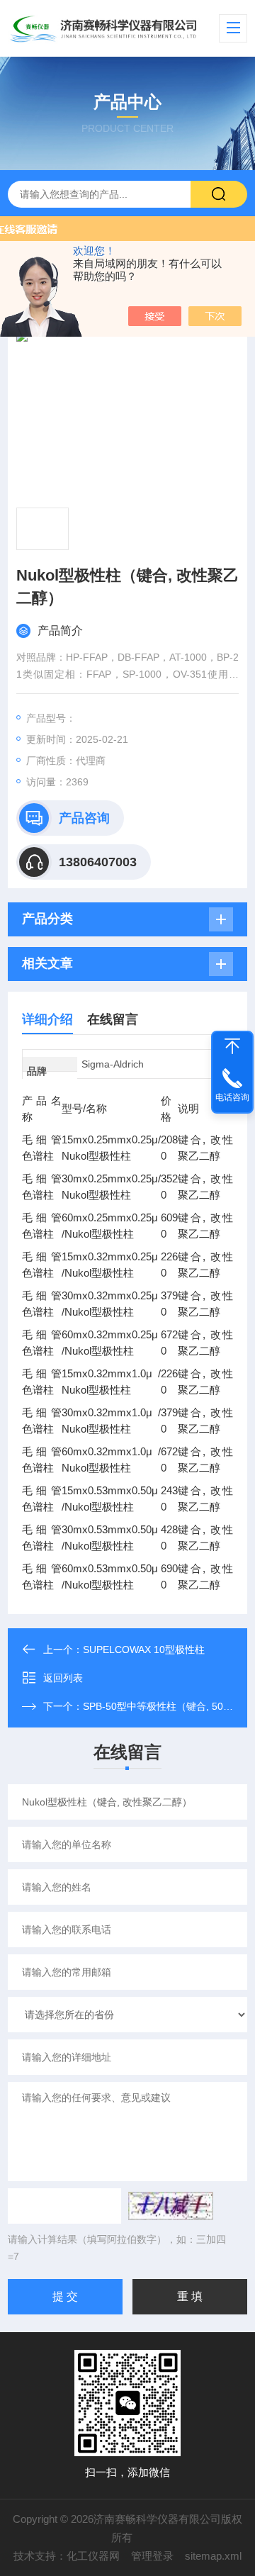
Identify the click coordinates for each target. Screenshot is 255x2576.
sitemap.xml (213, 2556)
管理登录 (152, 2556)
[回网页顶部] (232, 1046)
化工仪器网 (93, 2556)
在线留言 (113, 1019)
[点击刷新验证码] (171, 2206)
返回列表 (63, 1678)
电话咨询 (232, 1097)
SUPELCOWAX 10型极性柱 (144, 1650)
